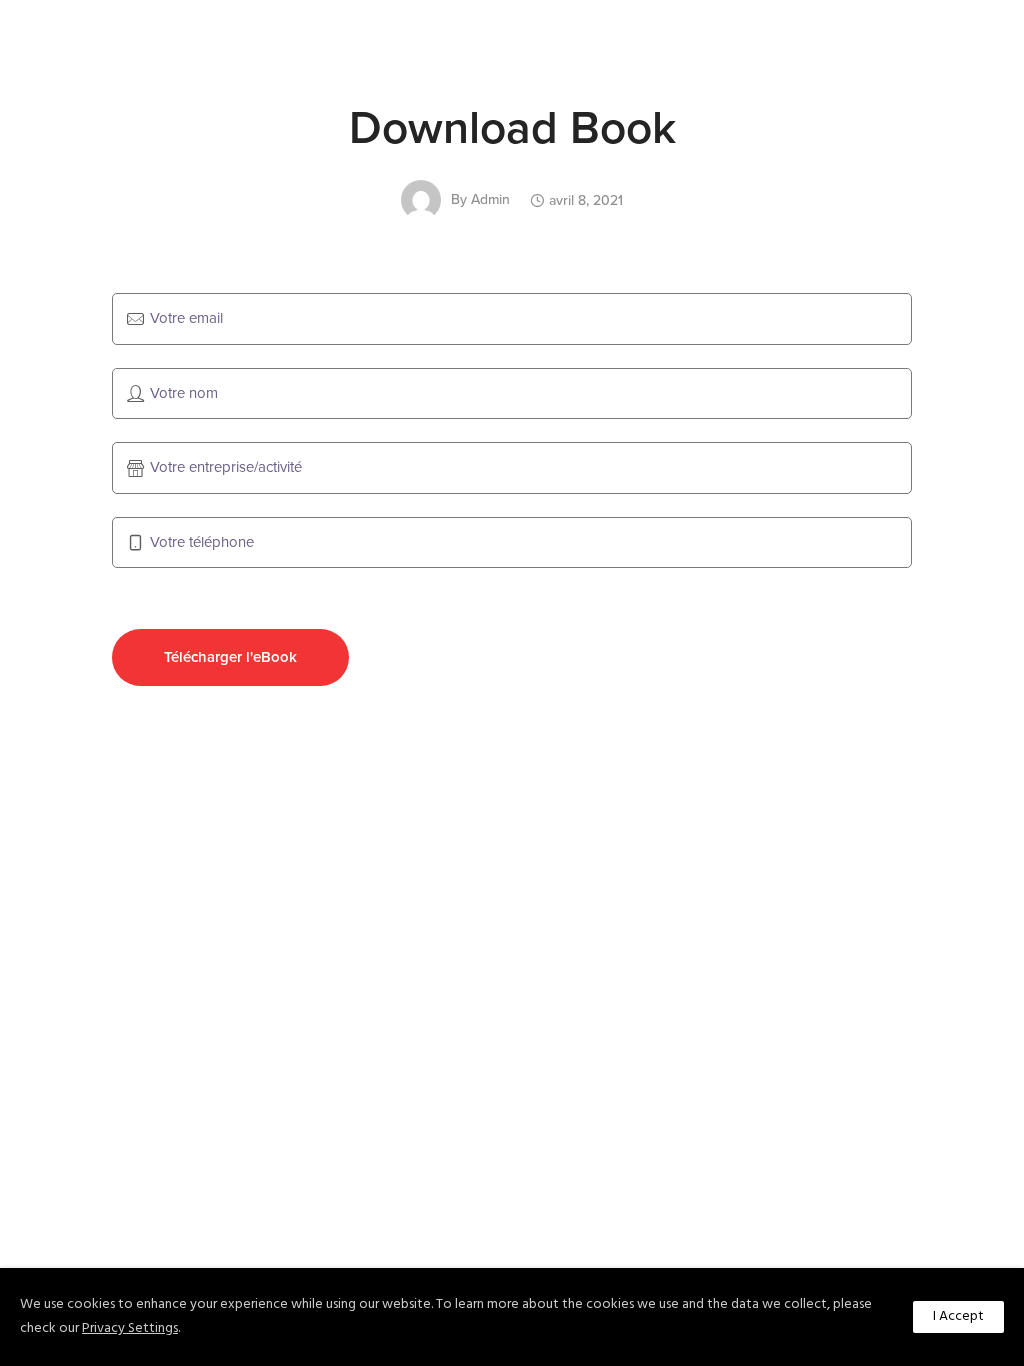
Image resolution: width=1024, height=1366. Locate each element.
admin (490, 199)
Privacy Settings (130, 1328)
